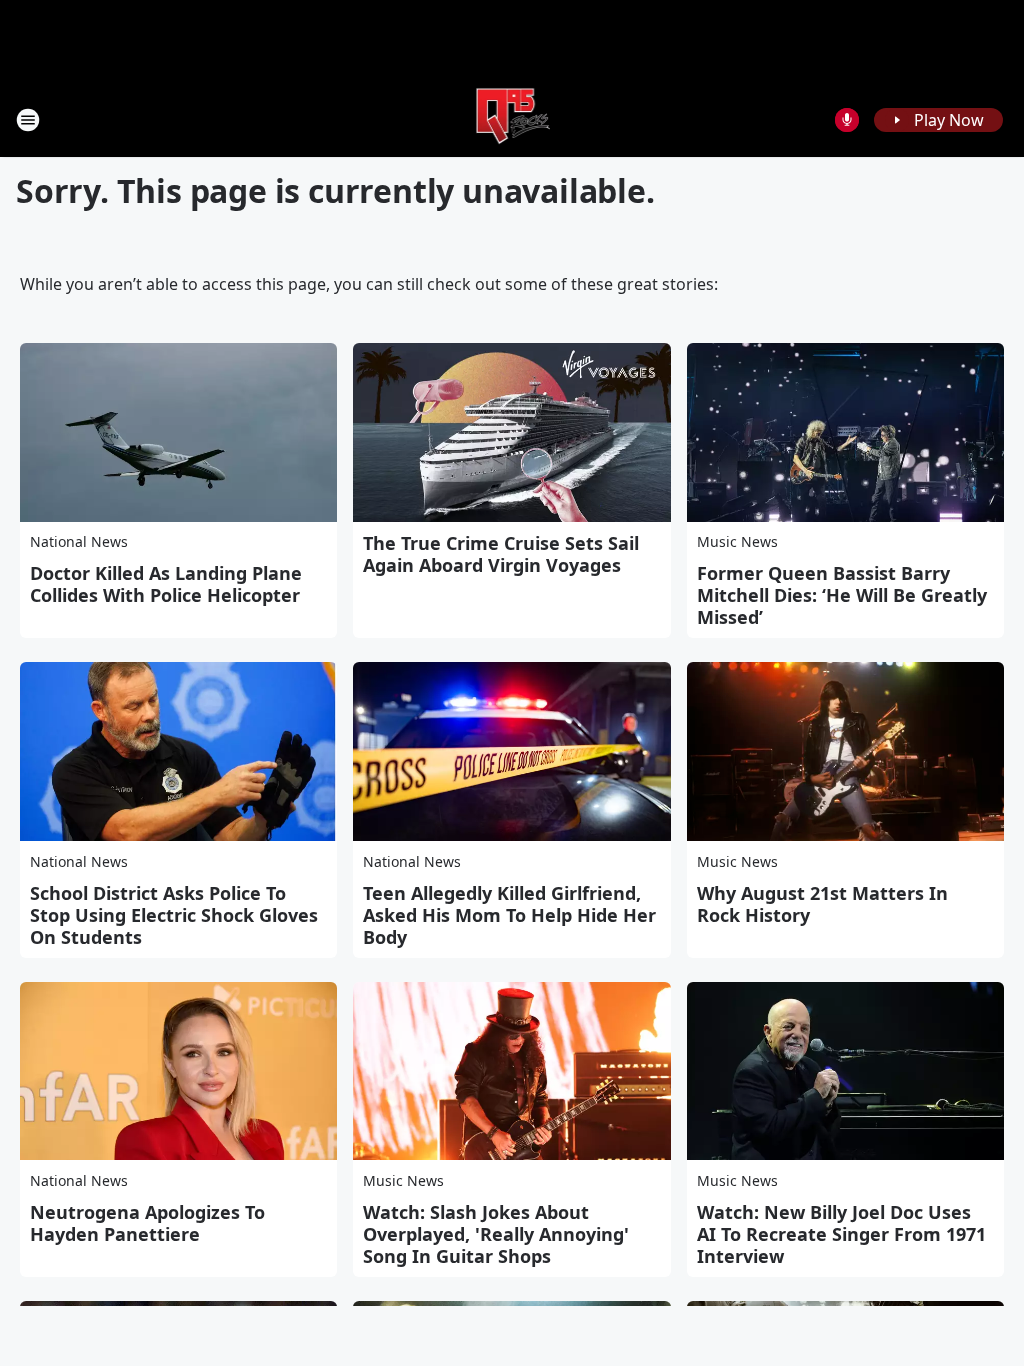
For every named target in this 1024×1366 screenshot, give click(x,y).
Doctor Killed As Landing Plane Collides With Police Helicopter (166, 584)
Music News (737, 541)
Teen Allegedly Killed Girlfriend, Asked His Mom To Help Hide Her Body (509, 915)
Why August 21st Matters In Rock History (822, 904)
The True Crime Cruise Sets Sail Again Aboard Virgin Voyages (501, 554)
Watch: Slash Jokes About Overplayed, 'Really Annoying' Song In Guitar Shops (496, 1234)
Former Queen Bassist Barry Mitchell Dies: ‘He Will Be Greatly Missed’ (842, 595)
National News (79, 541)
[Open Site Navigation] (28, 120)
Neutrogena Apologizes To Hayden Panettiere (147, 1223)
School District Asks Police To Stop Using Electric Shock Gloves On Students (174, 915)
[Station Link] (512, 119)
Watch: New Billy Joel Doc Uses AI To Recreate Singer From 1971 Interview (841, 1234)
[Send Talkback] (847, 120)
